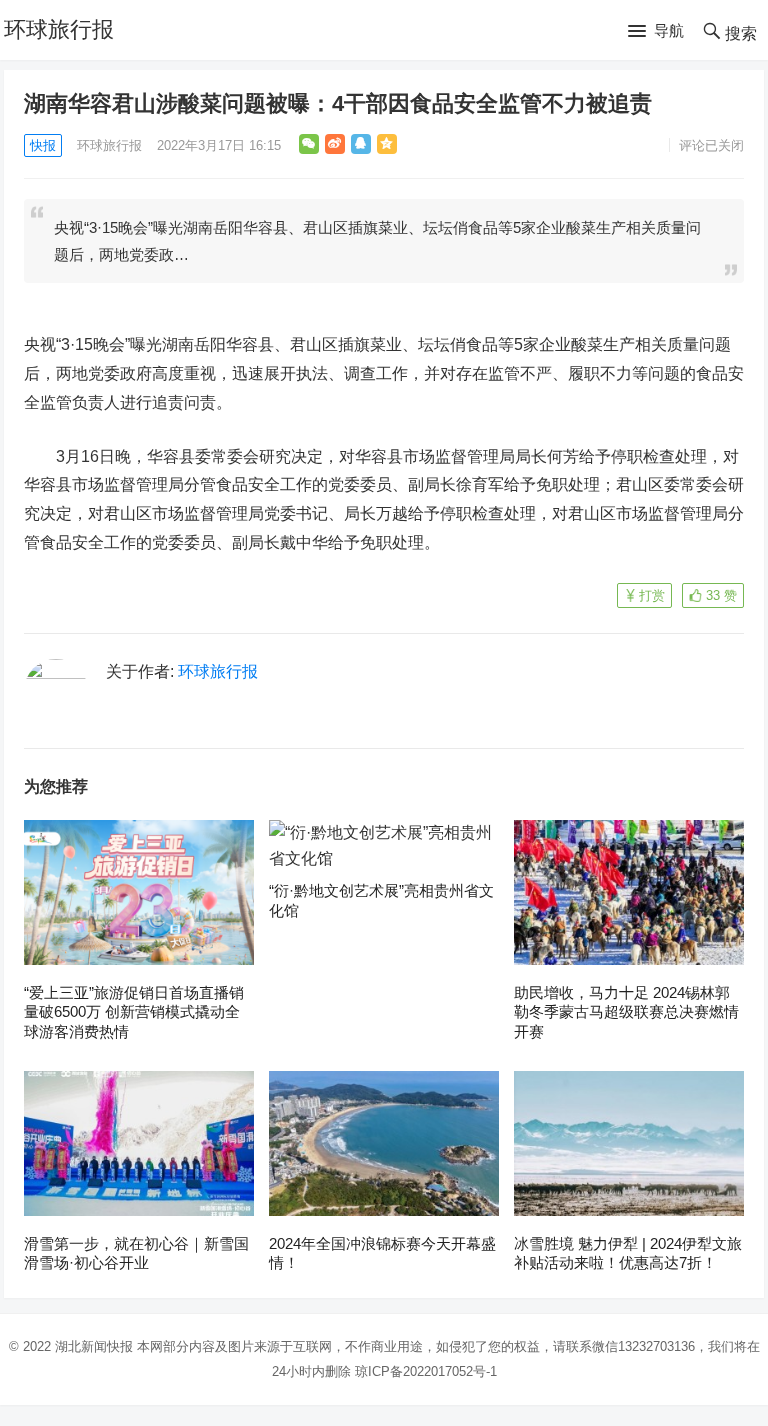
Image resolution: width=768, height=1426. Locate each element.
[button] (656, 32)
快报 (43, 145)
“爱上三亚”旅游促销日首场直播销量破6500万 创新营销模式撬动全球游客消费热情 (134, 1012)
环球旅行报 (59, 29)
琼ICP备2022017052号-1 (426, 1371)
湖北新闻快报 (94, 1346)
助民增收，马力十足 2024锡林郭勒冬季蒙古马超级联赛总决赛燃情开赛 (626, 1012)
